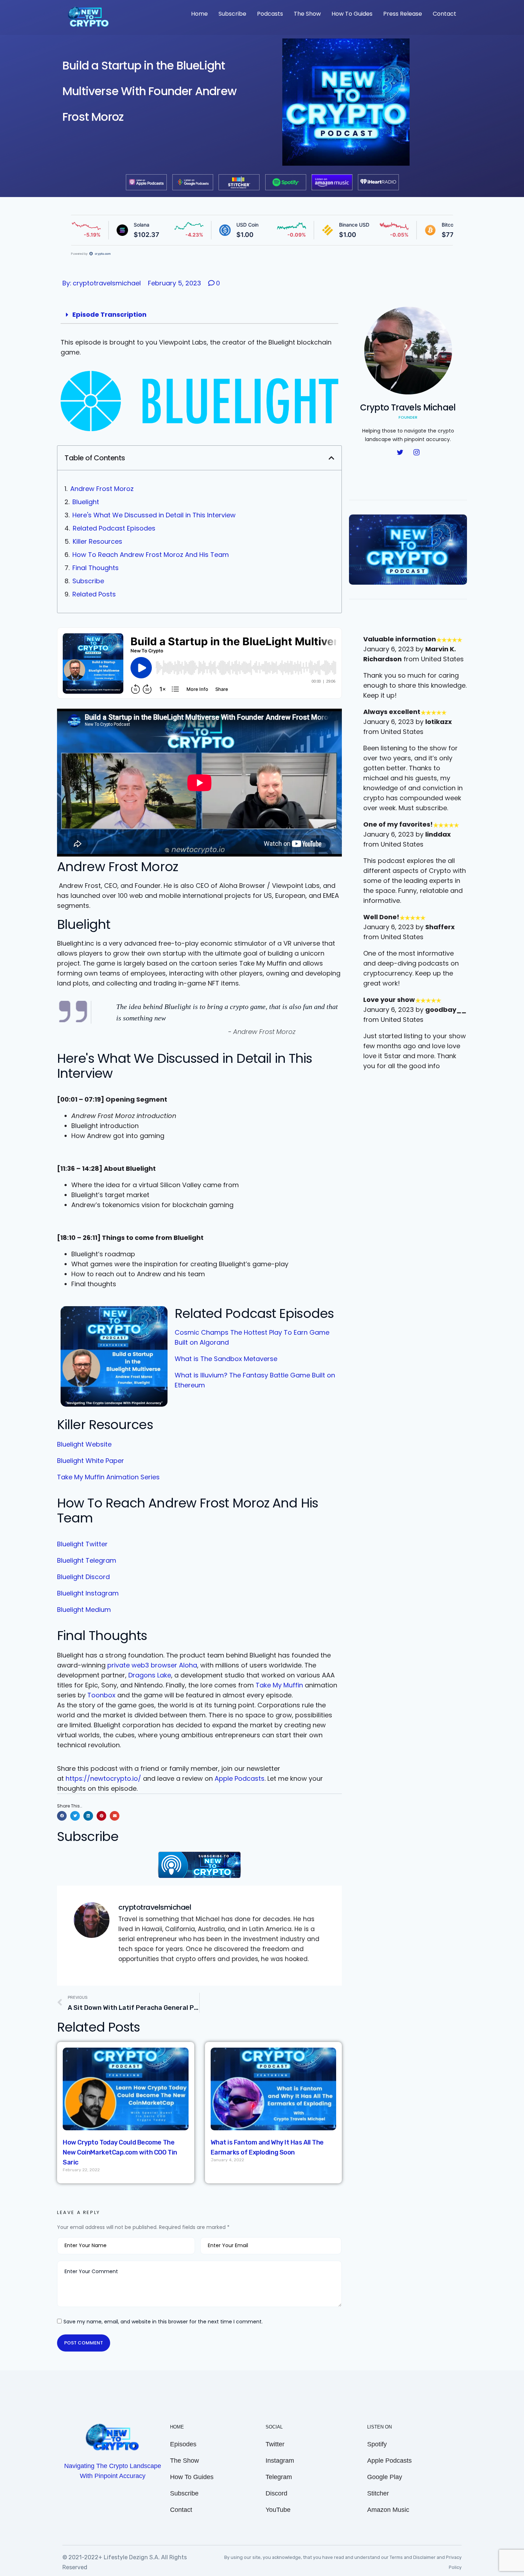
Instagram (280, 2461)
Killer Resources (97, 541)
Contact (445, 14)
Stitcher (378, 2493)
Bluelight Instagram (88, 1593)
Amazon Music (388, 2510)
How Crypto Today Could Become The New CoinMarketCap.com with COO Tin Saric (120, 2152)
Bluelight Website (84, 1444)
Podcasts (270, 14)
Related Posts (94, 594)
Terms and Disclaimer (413, 2557)
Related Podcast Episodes (114, 528)
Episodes (183, 2444)
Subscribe (232, 14)
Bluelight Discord (83, 1577)
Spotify (377, 2444)
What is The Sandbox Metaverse (226, 1359)
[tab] (199, 315)
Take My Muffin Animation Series (108, 1477)
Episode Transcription (109, 314)
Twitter (275, 2444)
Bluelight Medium (84, 1610)
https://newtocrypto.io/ (103, 1778)
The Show (307, 14)
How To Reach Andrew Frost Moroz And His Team (151, 555)
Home (199, 14)
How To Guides (352, 14)
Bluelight (86, 502)
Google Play (385, 2477)
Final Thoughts (96, 568)
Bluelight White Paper (91, 1461)
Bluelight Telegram (87, 1560)
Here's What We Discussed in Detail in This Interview (154, 515)
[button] (332, 458)
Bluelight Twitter (82, 1544)
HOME (177, 2427)
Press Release (403, 14)
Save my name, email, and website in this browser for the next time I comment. (163, 2322)
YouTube (278, 2510)
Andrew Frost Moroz (102, 489)
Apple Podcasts (240, 1778)
